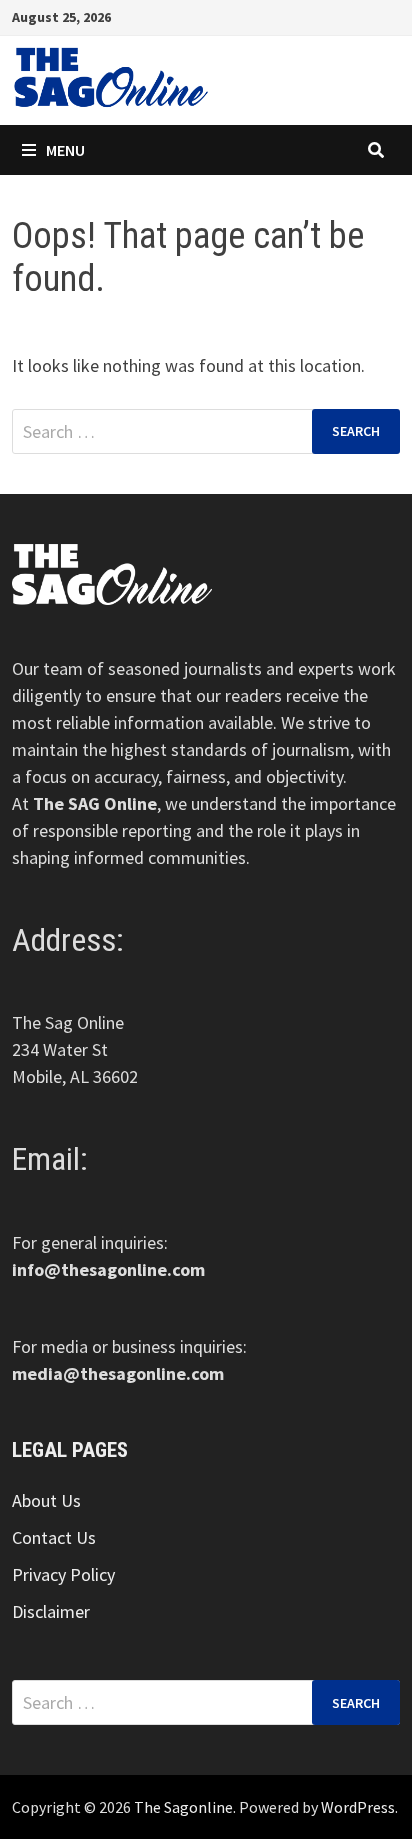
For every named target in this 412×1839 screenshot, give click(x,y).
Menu (65, 150)
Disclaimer (51, 1611)
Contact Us (54, 1537)
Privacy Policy (63, 1574)
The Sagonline (183, 1807)
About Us (46, 1500)
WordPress (358, 1807)
